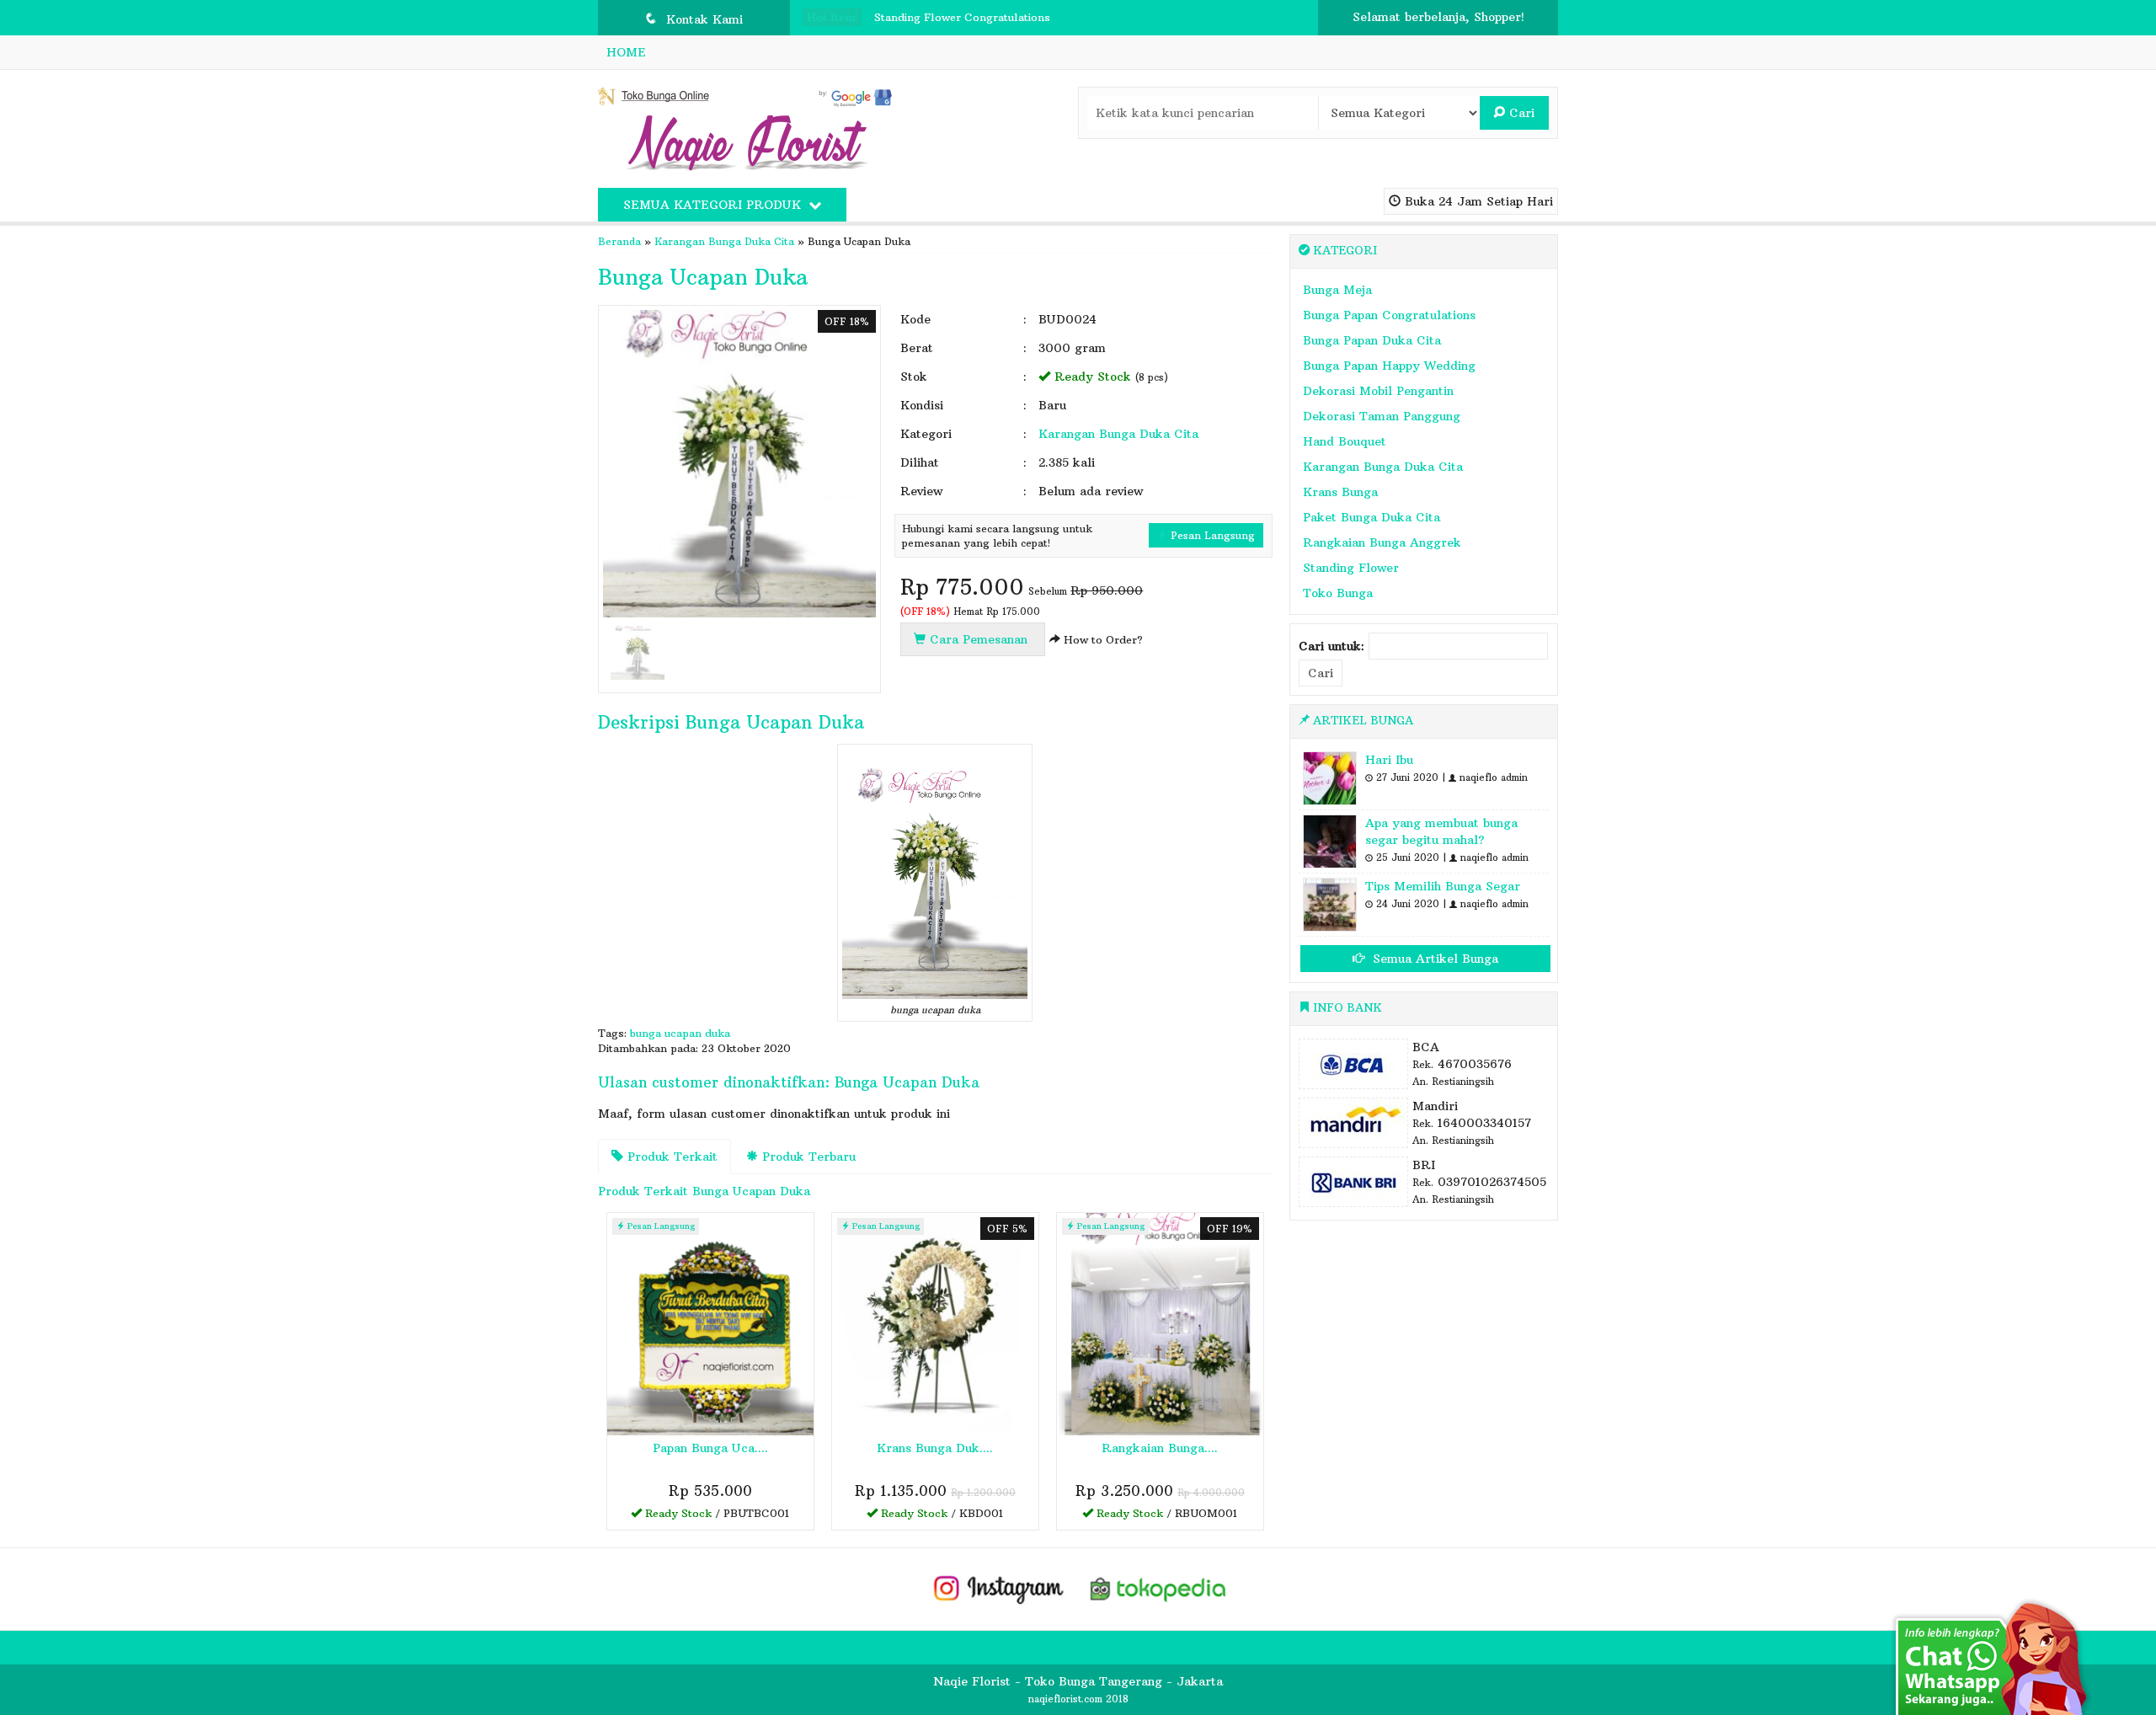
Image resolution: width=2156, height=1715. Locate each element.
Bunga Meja (1337, 290)
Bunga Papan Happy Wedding (1389, 366)
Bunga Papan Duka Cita (1372, 340)
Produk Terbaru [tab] (807, 1157)
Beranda (619, 241)
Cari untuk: (1331, 646)
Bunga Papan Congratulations (1389, 315)
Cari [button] (1520, 113)
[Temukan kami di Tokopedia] (1159, 1588)
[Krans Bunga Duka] (935, 1322)
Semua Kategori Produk (714, 205)
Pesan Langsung (1211, 535)
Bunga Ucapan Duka (703, 277)
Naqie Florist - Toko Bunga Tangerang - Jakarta (1078, 1681)
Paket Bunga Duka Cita (1372, 517)
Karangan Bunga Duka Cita (724, 241)
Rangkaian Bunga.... (1160, 1448)
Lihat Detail (716, 1516)
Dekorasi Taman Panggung (1382, 416)
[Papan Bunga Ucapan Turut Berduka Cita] (710, 1322)
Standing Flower (1351, 568)
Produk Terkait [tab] (670, 1157)
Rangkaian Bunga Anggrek (1382, 542)
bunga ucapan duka (680, 1033)
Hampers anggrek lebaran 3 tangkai (970, 31)
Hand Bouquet (1345, 441)
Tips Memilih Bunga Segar (1443, 886)
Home (626, 52)
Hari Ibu (1389, 760)
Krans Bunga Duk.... (935, 1448)
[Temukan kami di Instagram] (998, 1588)
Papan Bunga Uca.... (710, 1448)
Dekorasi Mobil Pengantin (1378, 391)
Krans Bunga (1340, 492)
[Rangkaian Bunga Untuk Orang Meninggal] (1160, 1322)
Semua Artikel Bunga (1433, 959)
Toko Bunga (1338, 593)
